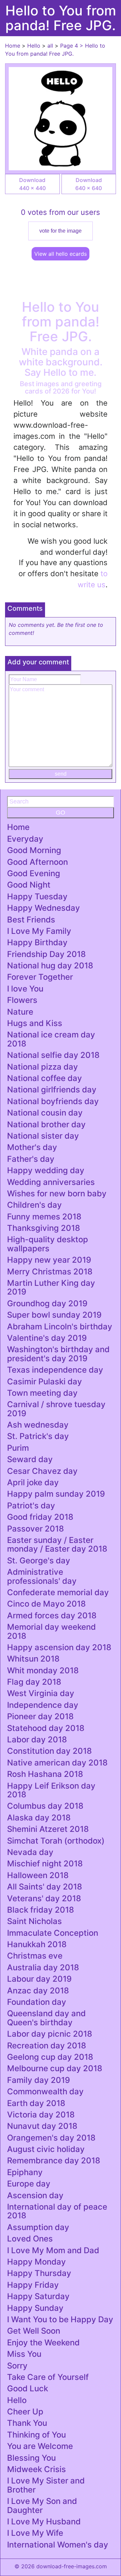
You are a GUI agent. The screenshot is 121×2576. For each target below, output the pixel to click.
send (61, 774)
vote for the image (61, 231)
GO (61, 813)
